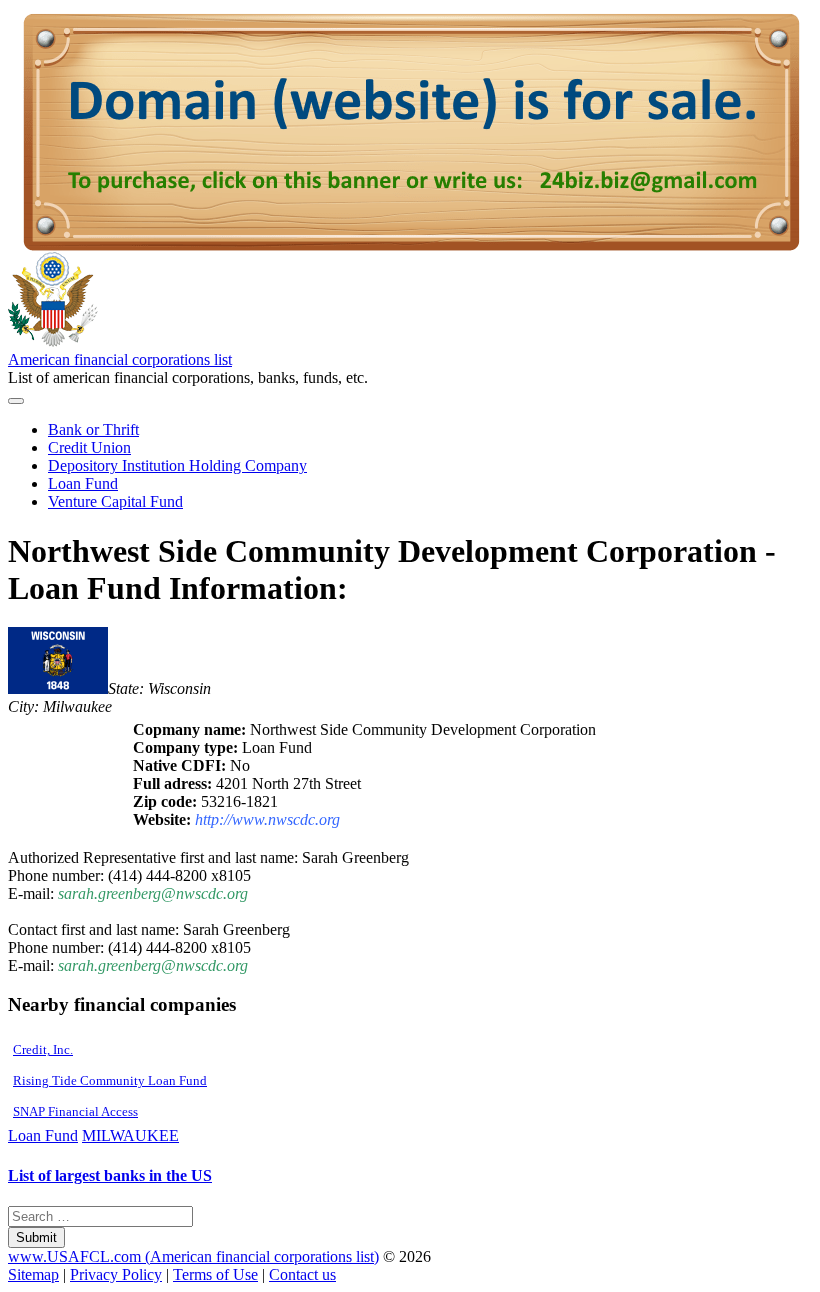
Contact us (302, 1274)
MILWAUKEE (130, 1135)
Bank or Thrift (93, 429)
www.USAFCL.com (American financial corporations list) (193, 1256)
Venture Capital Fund (115, 501)
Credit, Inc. (43, 1049)
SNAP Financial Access (75, 1111)
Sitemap (33, 1274)
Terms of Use (215, 1274)
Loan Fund (83, 483)
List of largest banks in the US (110, 1175)
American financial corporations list (120, 359)
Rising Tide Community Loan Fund (110, 1080)
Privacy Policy (116, 1274)
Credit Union (89, 447)
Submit (36, 1237)
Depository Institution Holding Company (177, 465)
